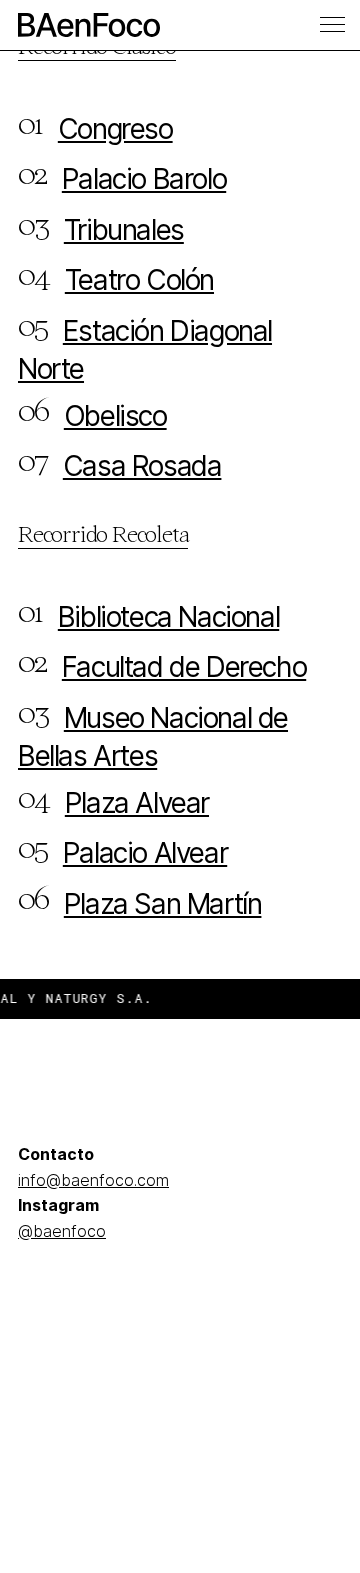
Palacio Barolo (144, 179)
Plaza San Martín (163, 904)
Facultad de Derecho (184, 667)
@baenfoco (62, 1231)
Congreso (115, 129)
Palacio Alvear (145, 853)
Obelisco (115, 416)
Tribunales (124, 230)
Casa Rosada (142, 466)
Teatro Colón (139, 280)
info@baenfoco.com (93, 1180)
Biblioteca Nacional (168, 617)
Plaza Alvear (137, 803)
